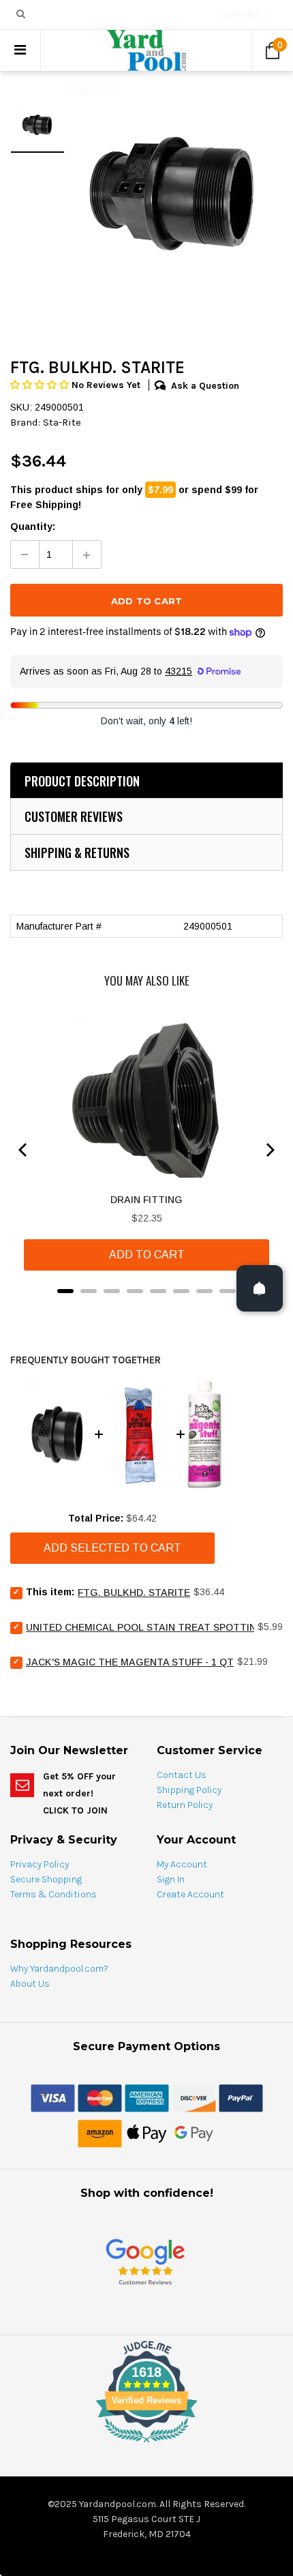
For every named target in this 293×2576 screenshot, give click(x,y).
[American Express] (147, 2097)
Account (241, 16)
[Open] (260, 1288)
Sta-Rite (62, 422)
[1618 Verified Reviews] (146, 2445)
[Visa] (53, 2097)
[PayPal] (241, 2097)
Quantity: (33, 527)
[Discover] (194, 2097)
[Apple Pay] (147, 2133)
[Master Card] (100, 2097)
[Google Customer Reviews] (145, 2261)
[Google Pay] (194, 2133)
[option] (174, 193)
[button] (41, 385)
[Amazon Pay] (100, 2133)
